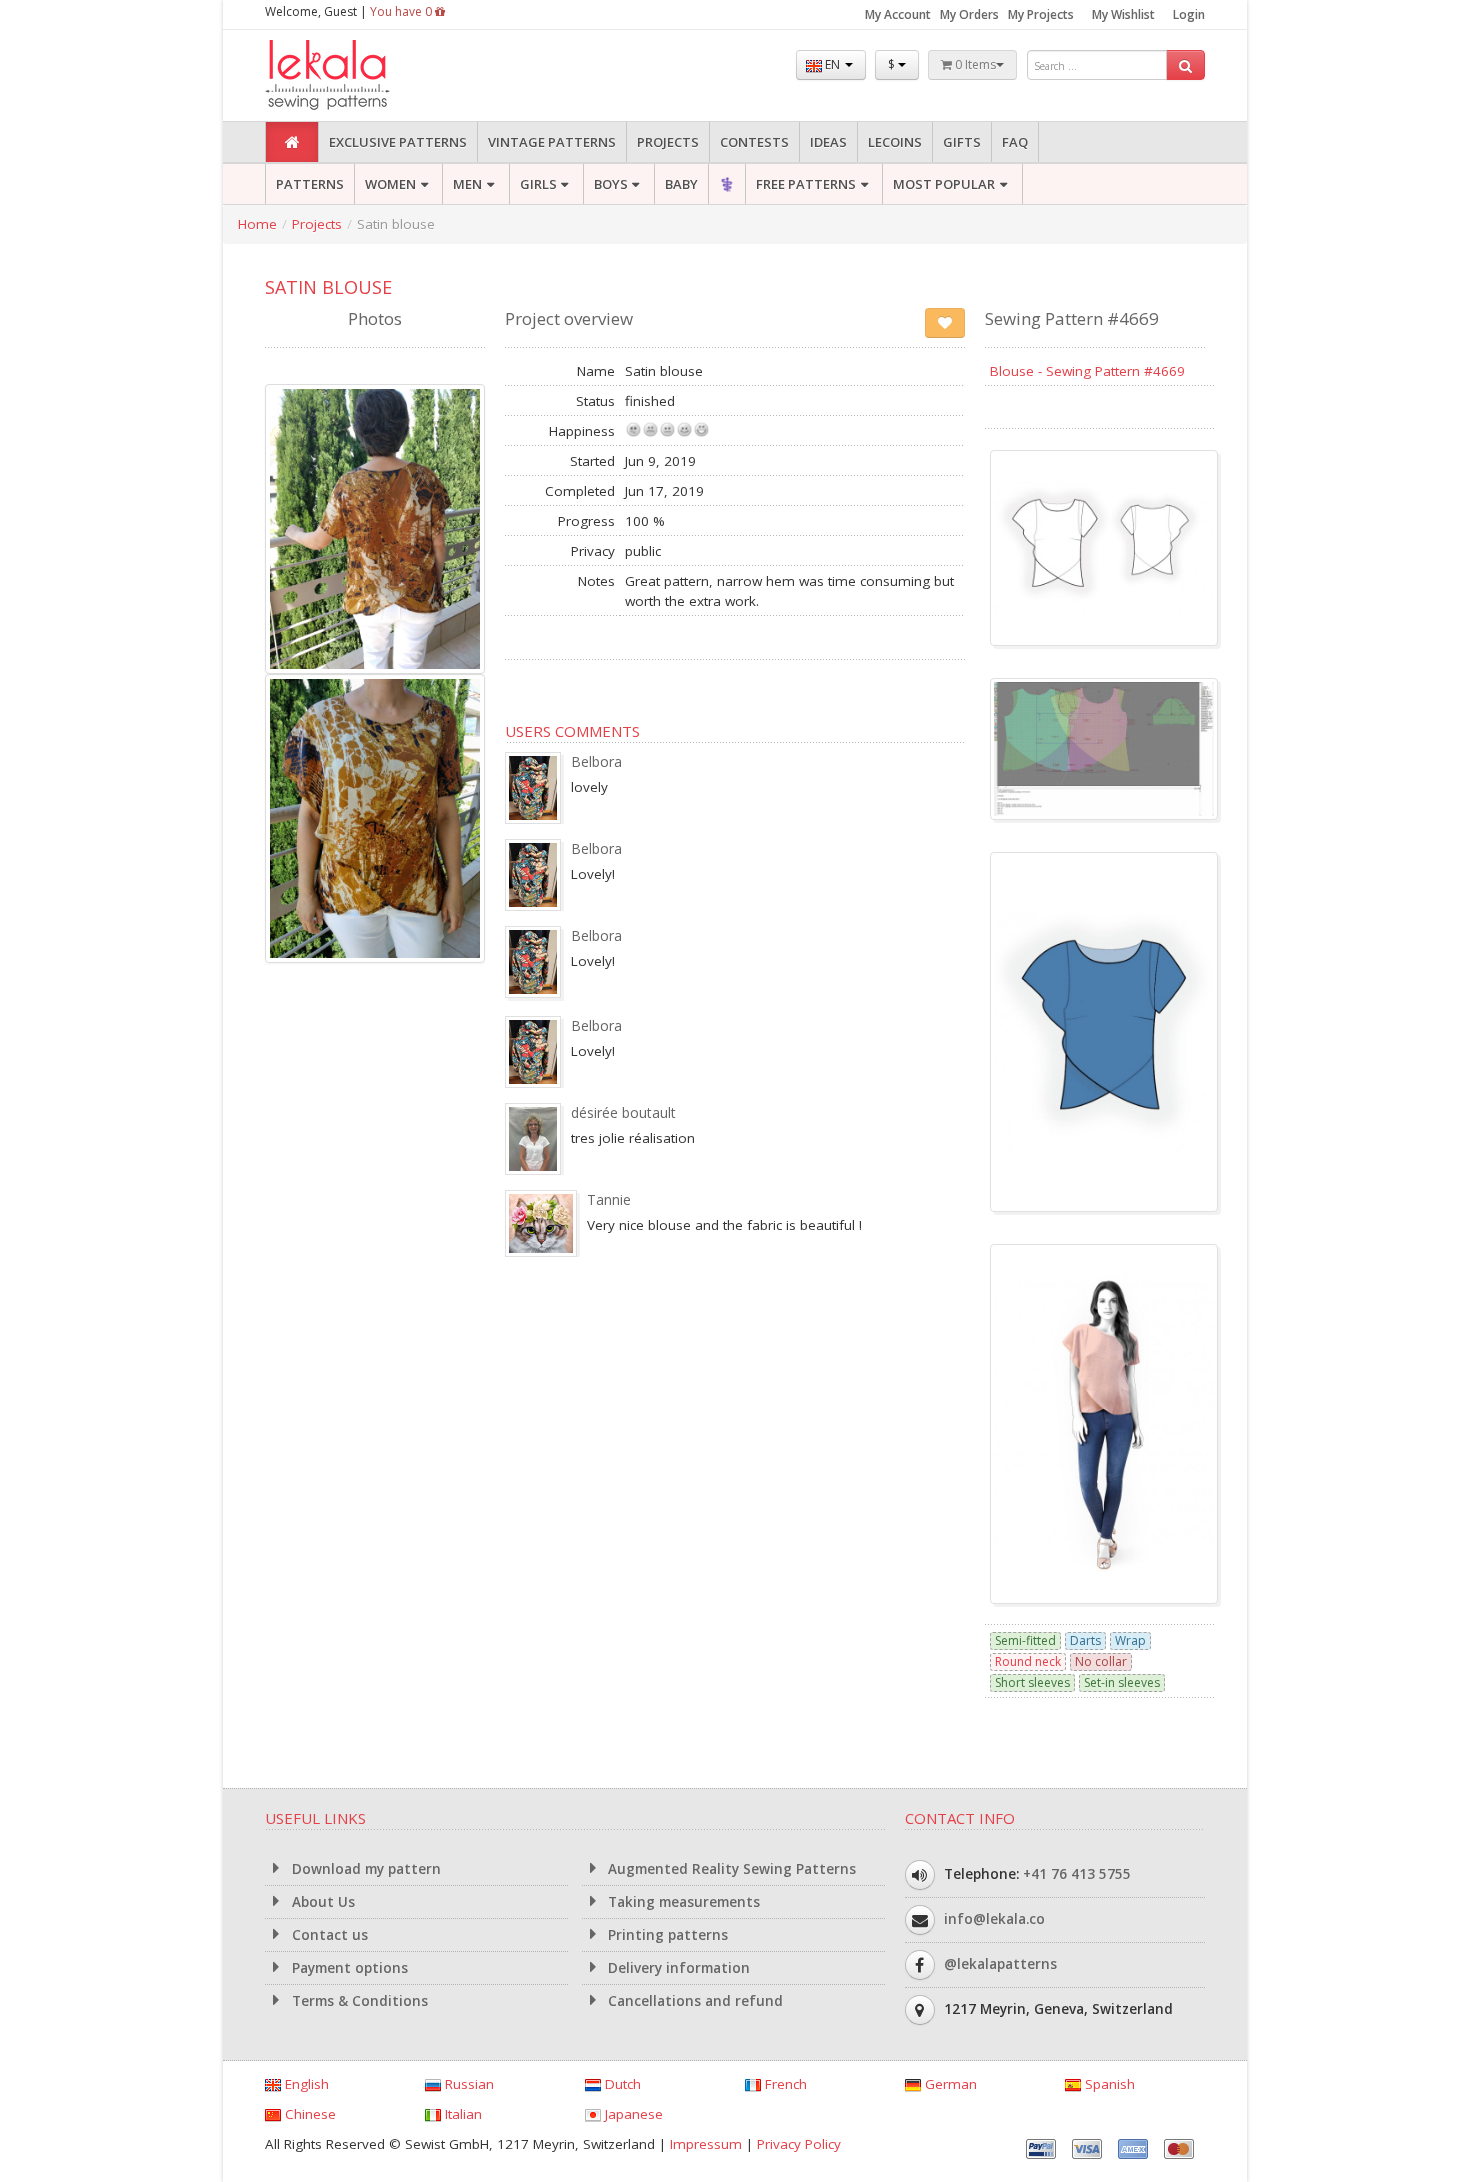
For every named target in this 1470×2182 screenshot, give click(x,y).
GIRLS (538, 184)
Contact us (328, 1935)
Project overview (569, 318)
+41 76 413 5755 (1077, 1874)
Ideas (828, 142)
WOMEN (390, 184)
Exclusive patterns (398, 142)
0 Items (974, 64)
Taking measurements (682, 1902)
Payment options (348, 1968)
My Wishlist (1123, 14)
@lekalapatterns (1000, 1964)
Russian (467, 2084)
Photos (375, 318)
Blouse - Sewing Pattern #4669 (1087, 371)
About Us (321, 1902)
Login (1189, 14)
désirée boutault (623, 1112)
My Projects (1041, 14)
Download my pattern (364, 1869)
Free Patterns (806, 184)
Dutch (621, 2084)
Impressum (706, 2144)
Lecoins (895, 142)
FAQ (1015, 142)
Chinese (308, 2114)
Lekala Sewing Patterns (365, 75)
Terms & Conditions (358, 2001)
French (784, 2084)
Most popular (944, 184)
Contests (754, 142)
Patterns (310, 184)
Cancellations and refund (693, 2001)
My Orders (969, 14)
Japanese (632, 2114)
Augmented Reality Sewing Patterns (730, 1869)
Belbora (596, 761)
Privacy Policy (799, 2144)
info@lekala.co (994, 1919)
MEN (467, 184)
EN (832, 64)
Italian (461, 2114)
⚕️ (727, 184)
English (305, 2084)
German (949, 2084)
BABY (681, 184)
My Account (898, 14)
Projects (668, 142)
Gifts (962, 142)
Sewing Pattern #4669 (1072, 318)
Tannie (609, 1199)
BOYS (611, 184)
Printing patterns (666, 1935)
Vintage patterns (552, 142)
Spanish (1108, 2084)
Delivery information (677, 1968)
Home (257, 224)
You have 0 (402, 11)
